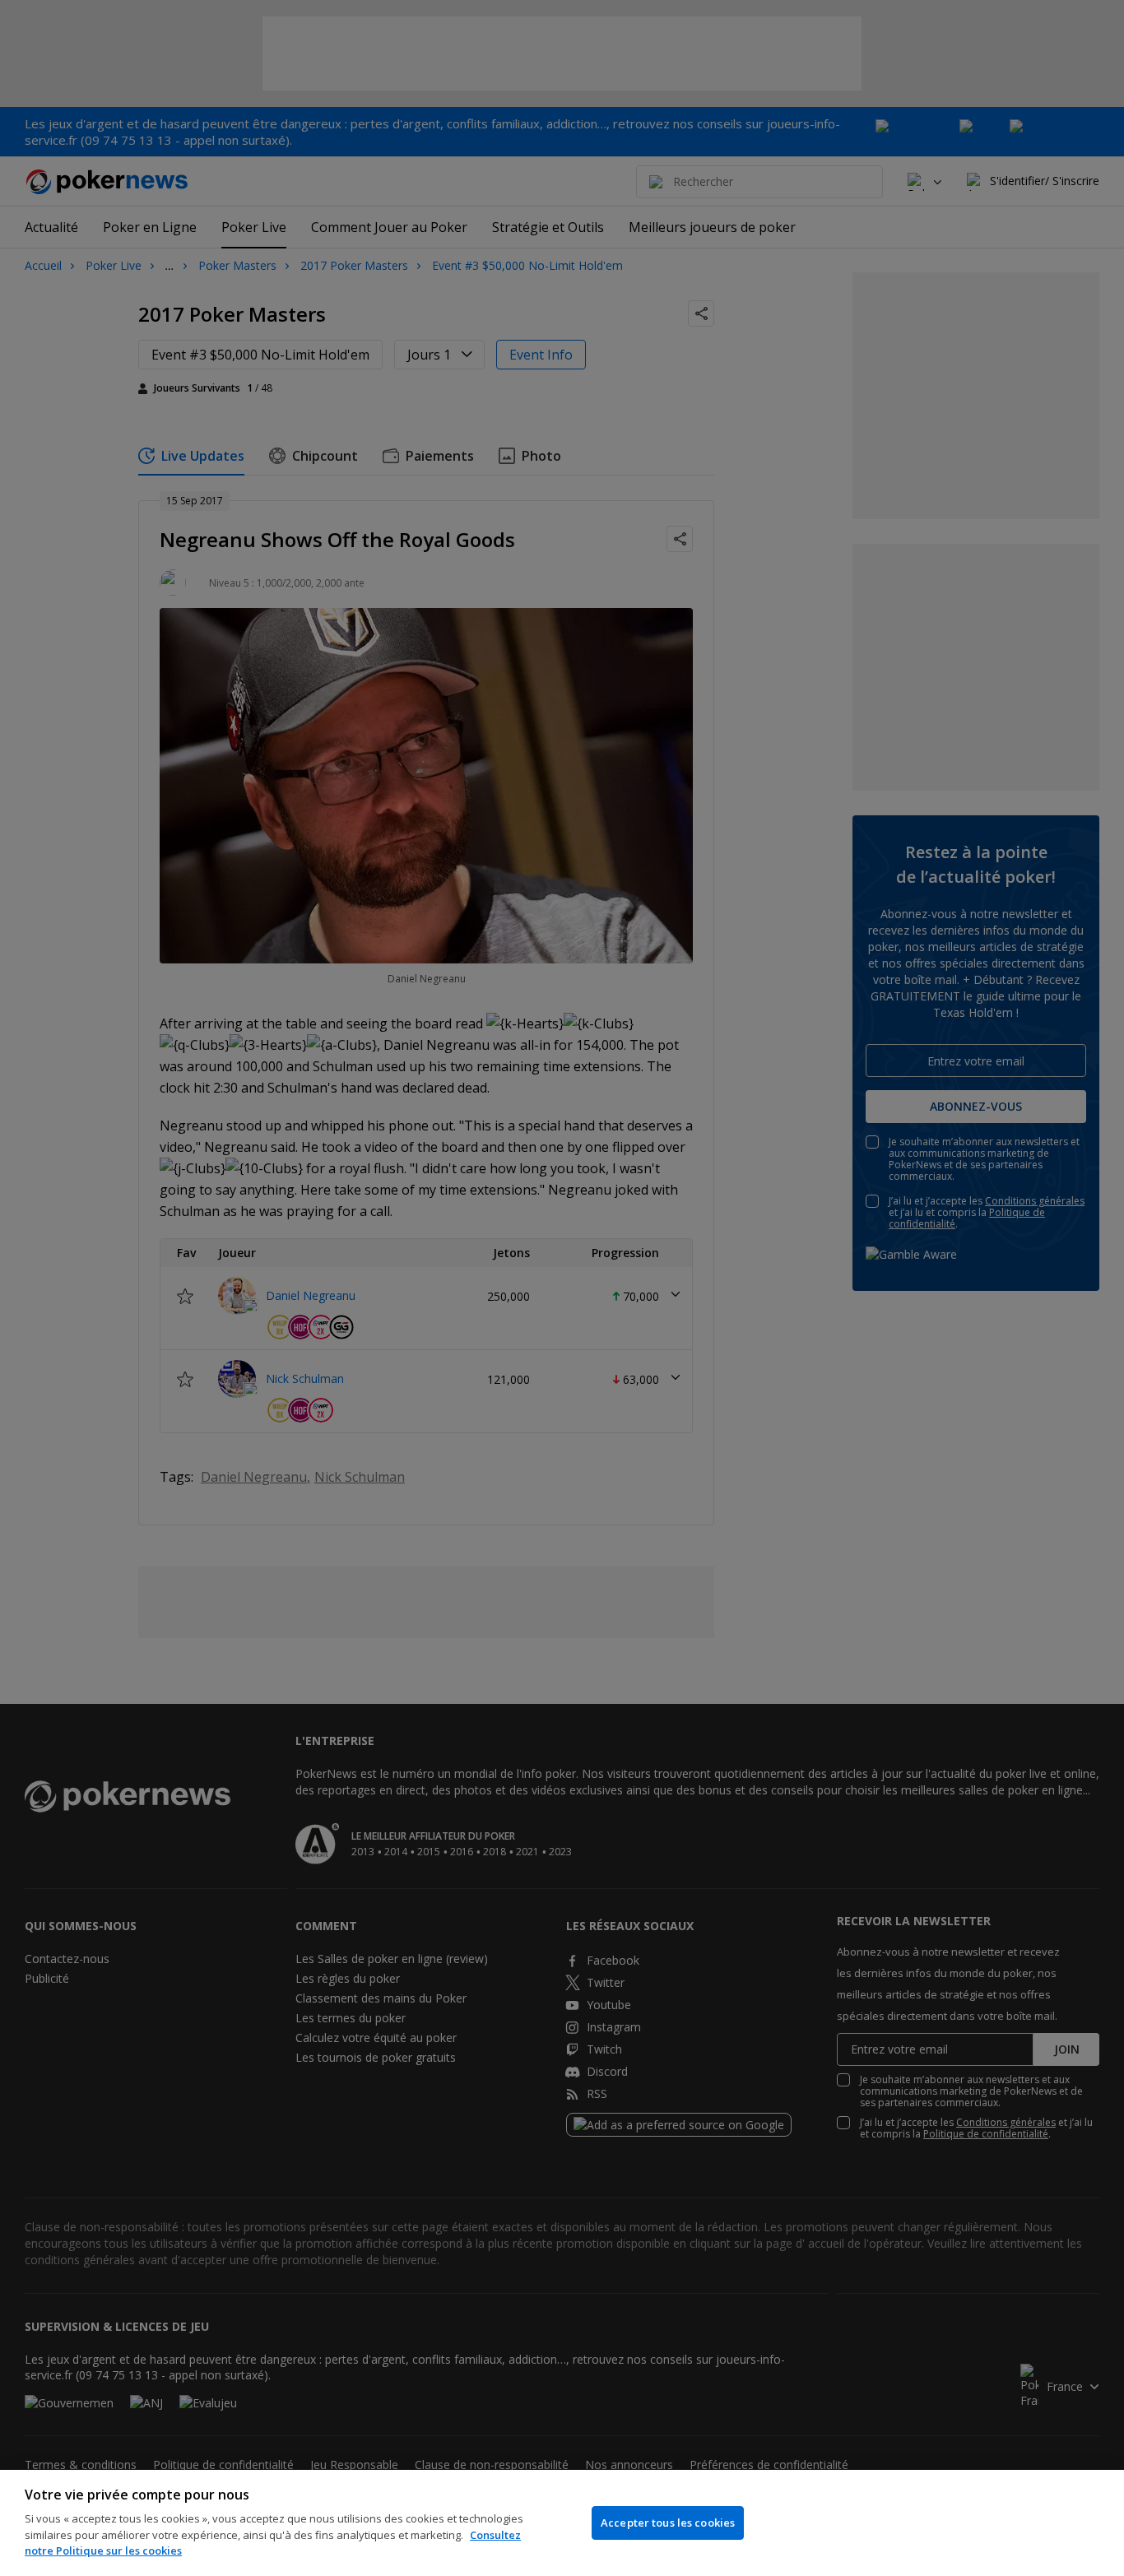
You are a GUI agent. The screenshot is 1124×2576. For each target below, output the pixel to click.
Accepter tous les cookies (668, 2523)
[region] (562, 2523)
